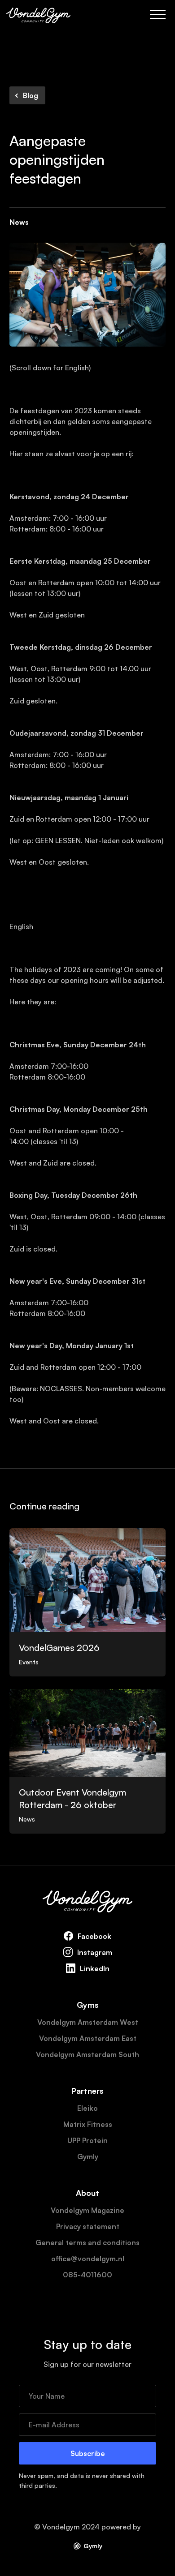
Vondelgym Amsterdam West (88, 2022)
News (19, 222)
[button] (158, 14)
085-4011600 (87, 2275)
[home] (38, 14)
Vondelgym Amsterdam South (87, 2054)
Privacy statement (88, 2226)
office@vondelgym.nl (88, 2259)
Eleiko (87, 2108)
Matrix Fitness (88, 2124)
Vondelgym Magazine (87, 2210)
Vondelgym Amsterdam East (88, 2038)
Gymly (88, 2156)
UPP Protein (87, 2140)
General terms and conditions (87, 2242)
